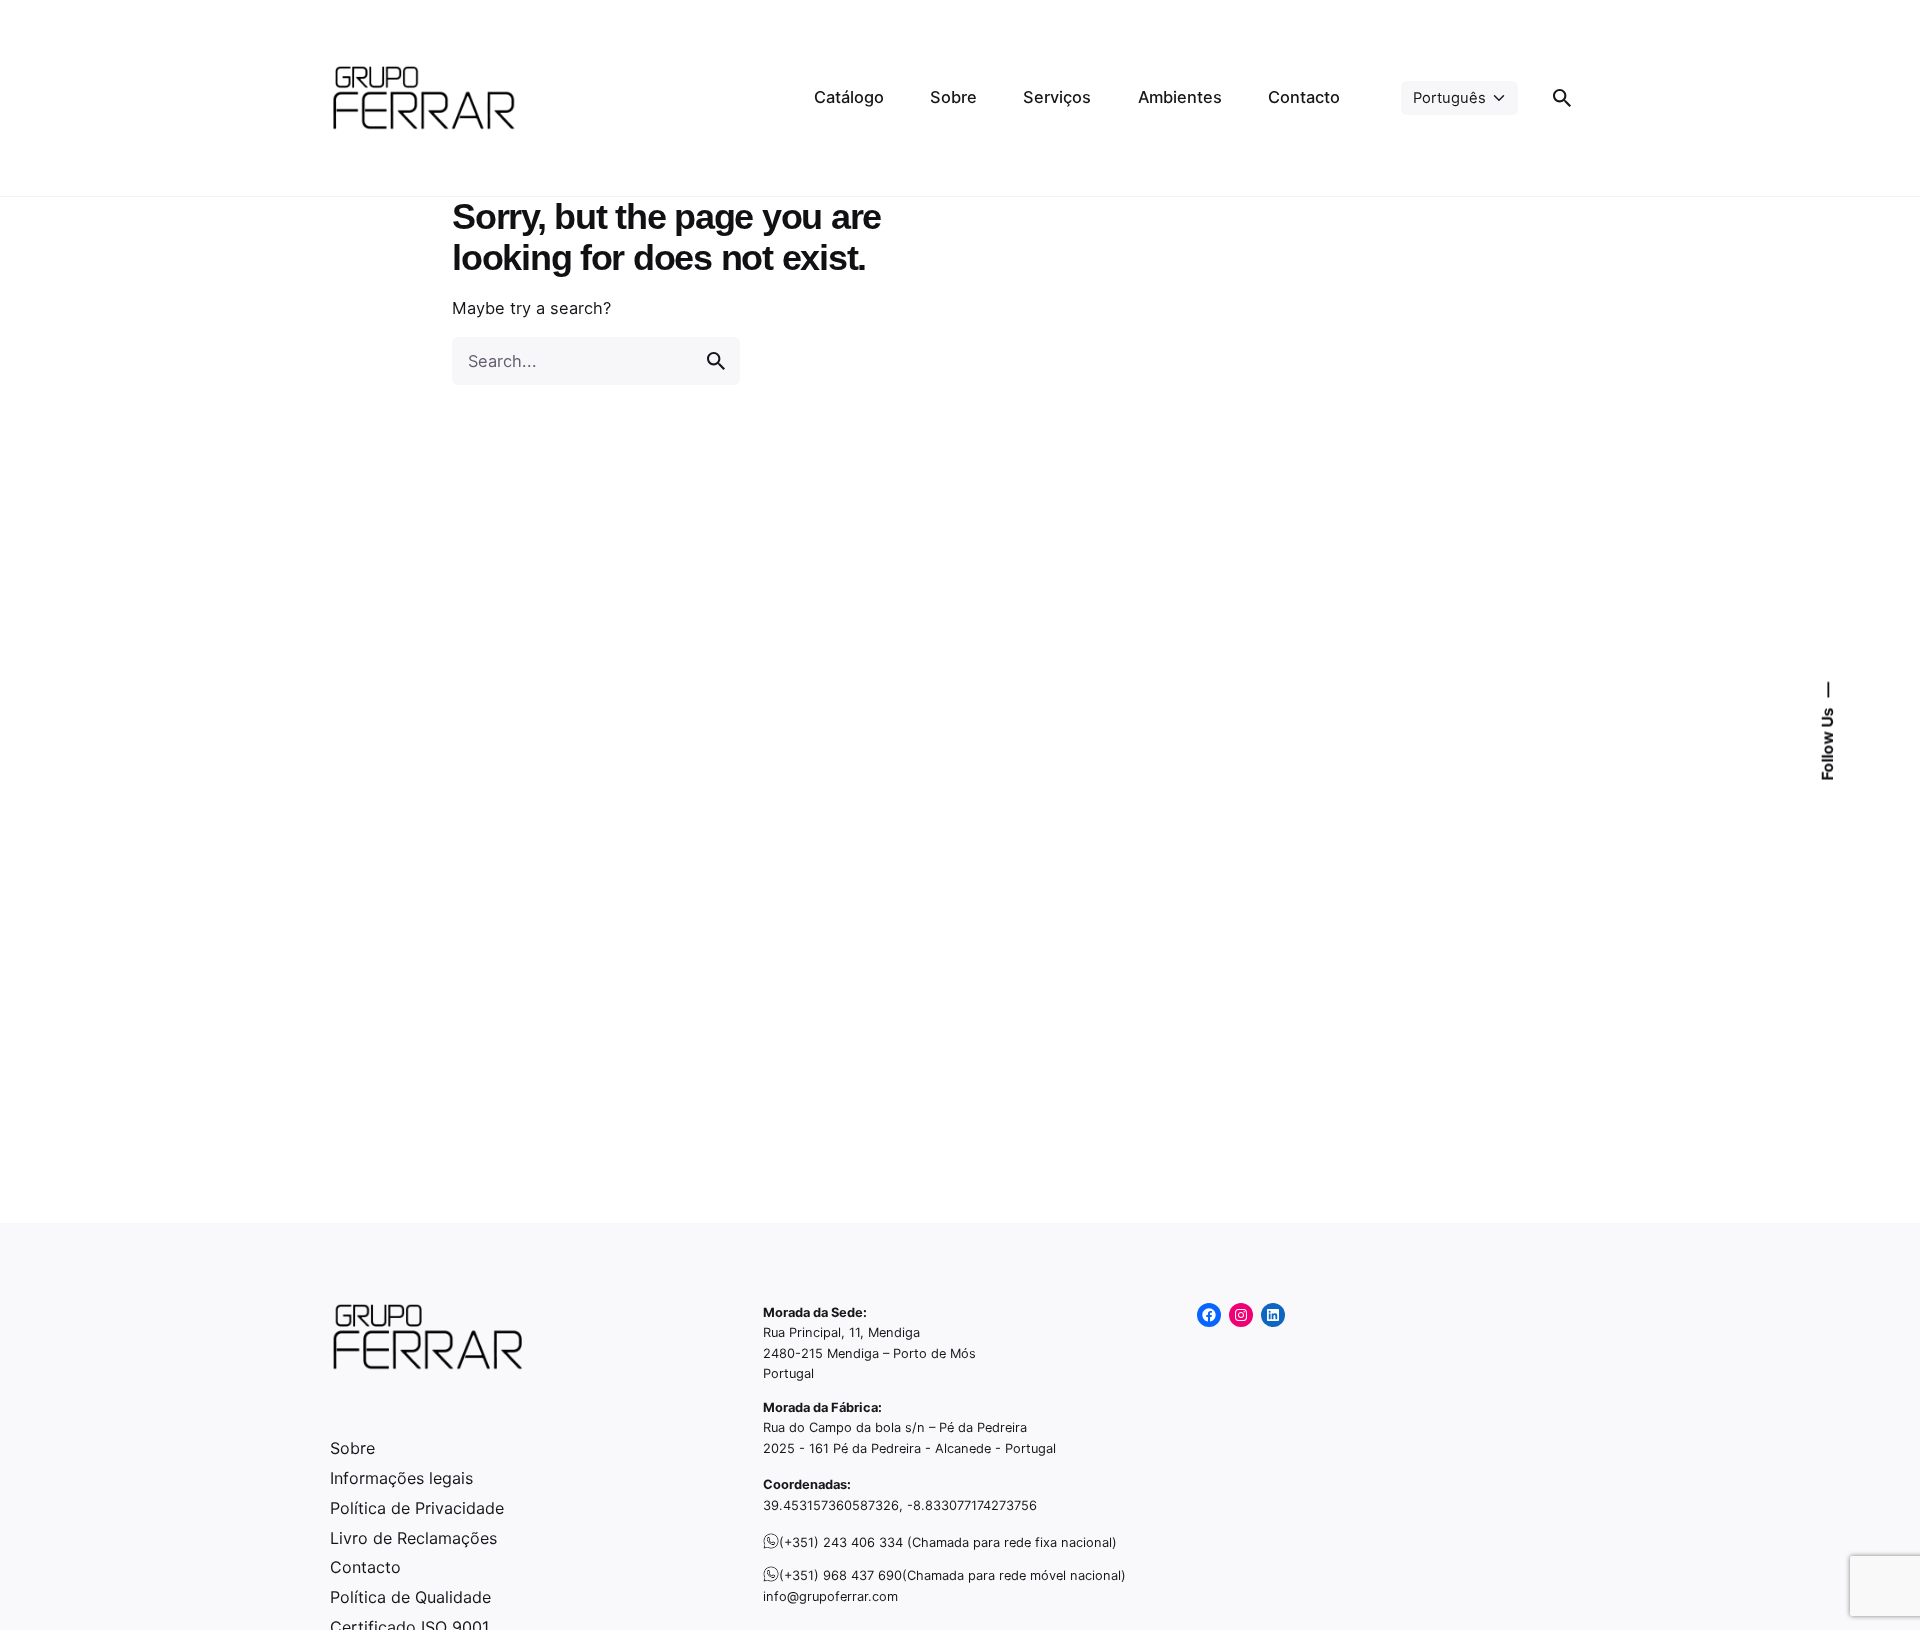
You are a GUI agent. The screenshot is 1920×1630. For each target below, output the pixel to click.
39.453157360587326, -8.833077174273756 (900, 1505)
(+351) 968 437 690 (840, 1575)
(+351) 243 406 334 (841, 1542)
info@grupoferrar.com (830, 1596)
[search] (716, 361)
